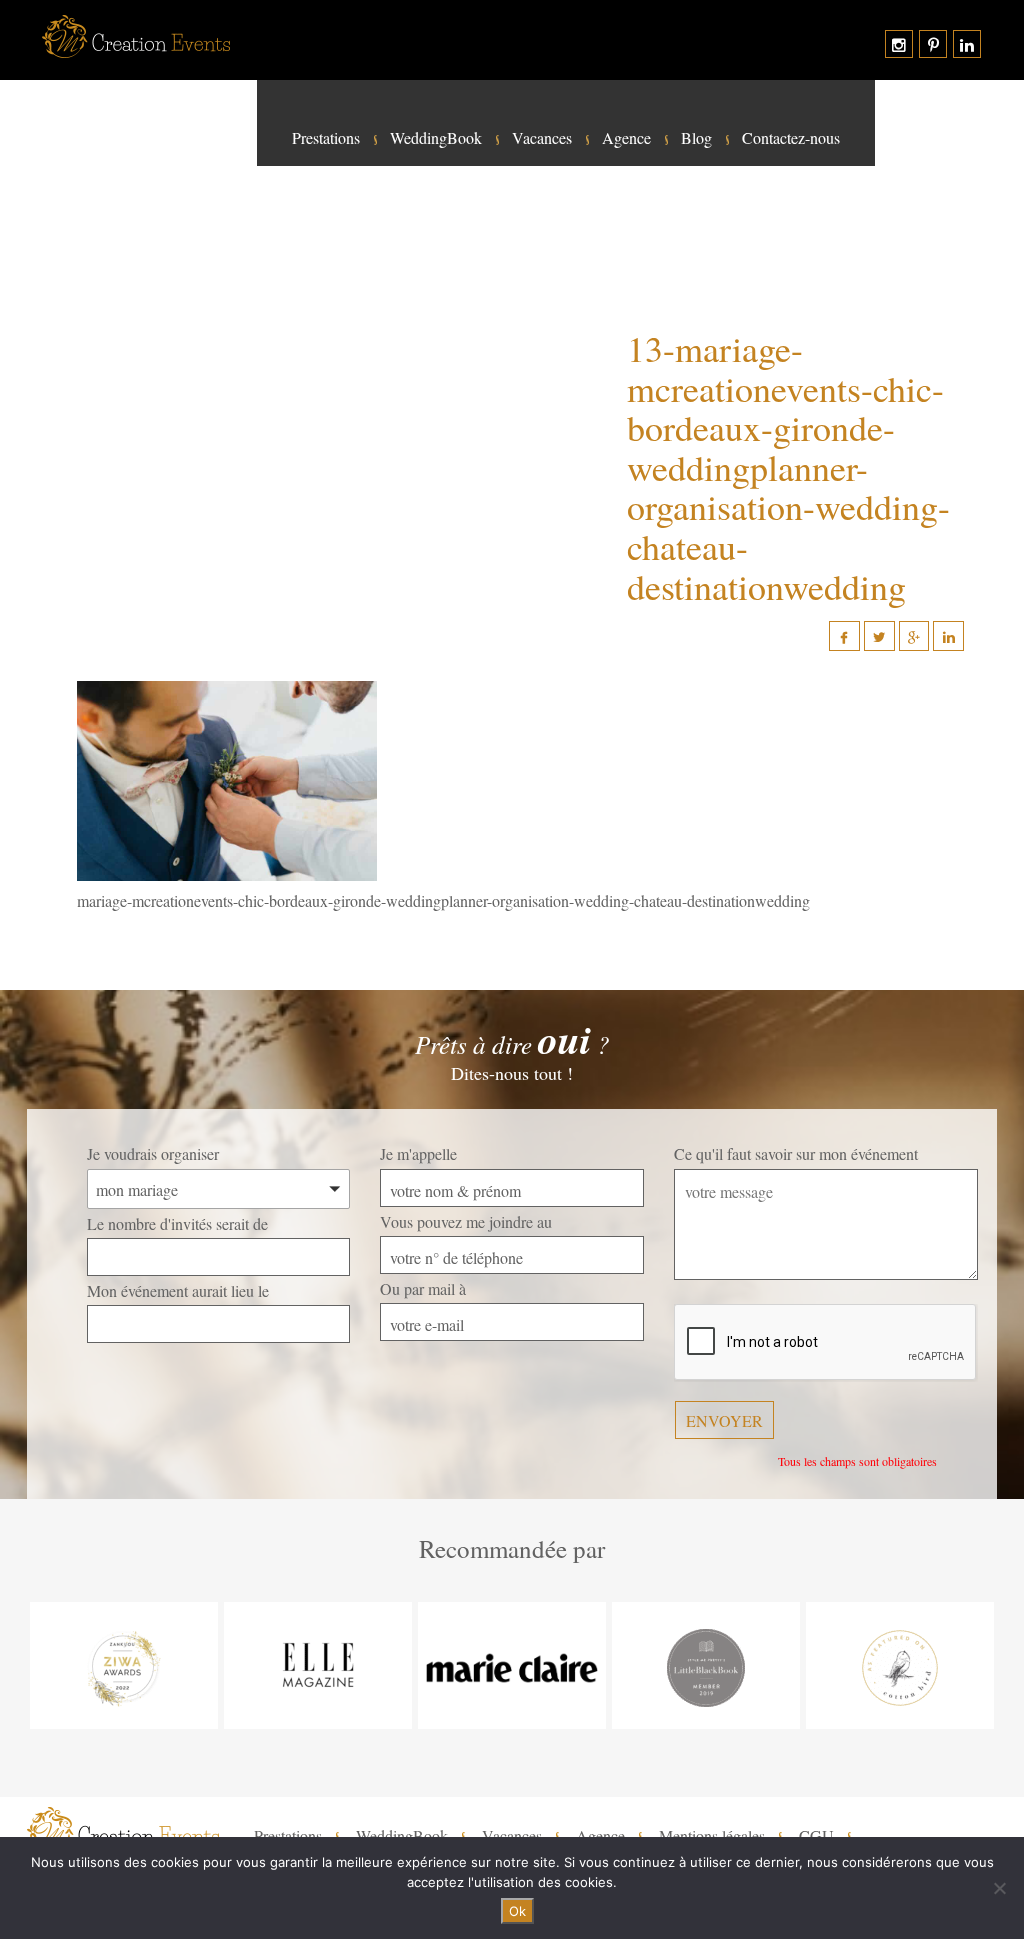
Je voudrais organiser (153, 1153)
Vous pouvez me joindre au (466, 1221)
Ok (517, 1911)
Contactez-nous (791, 138)
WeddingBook (436, 138)
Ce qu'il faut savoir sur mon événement (796, 1153)
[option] (124, 1665)
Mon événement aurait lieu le (178, 1290)
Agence (626, 138)
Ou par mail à (423, 1288)
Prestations (326, 138)
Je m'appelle (418, 1153)
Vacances (542, 138)
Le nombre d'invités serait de (177, 1223)
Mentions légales (712, 1836)
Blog (696, 138)
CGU (816, 1836)
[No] (999, 1888)
